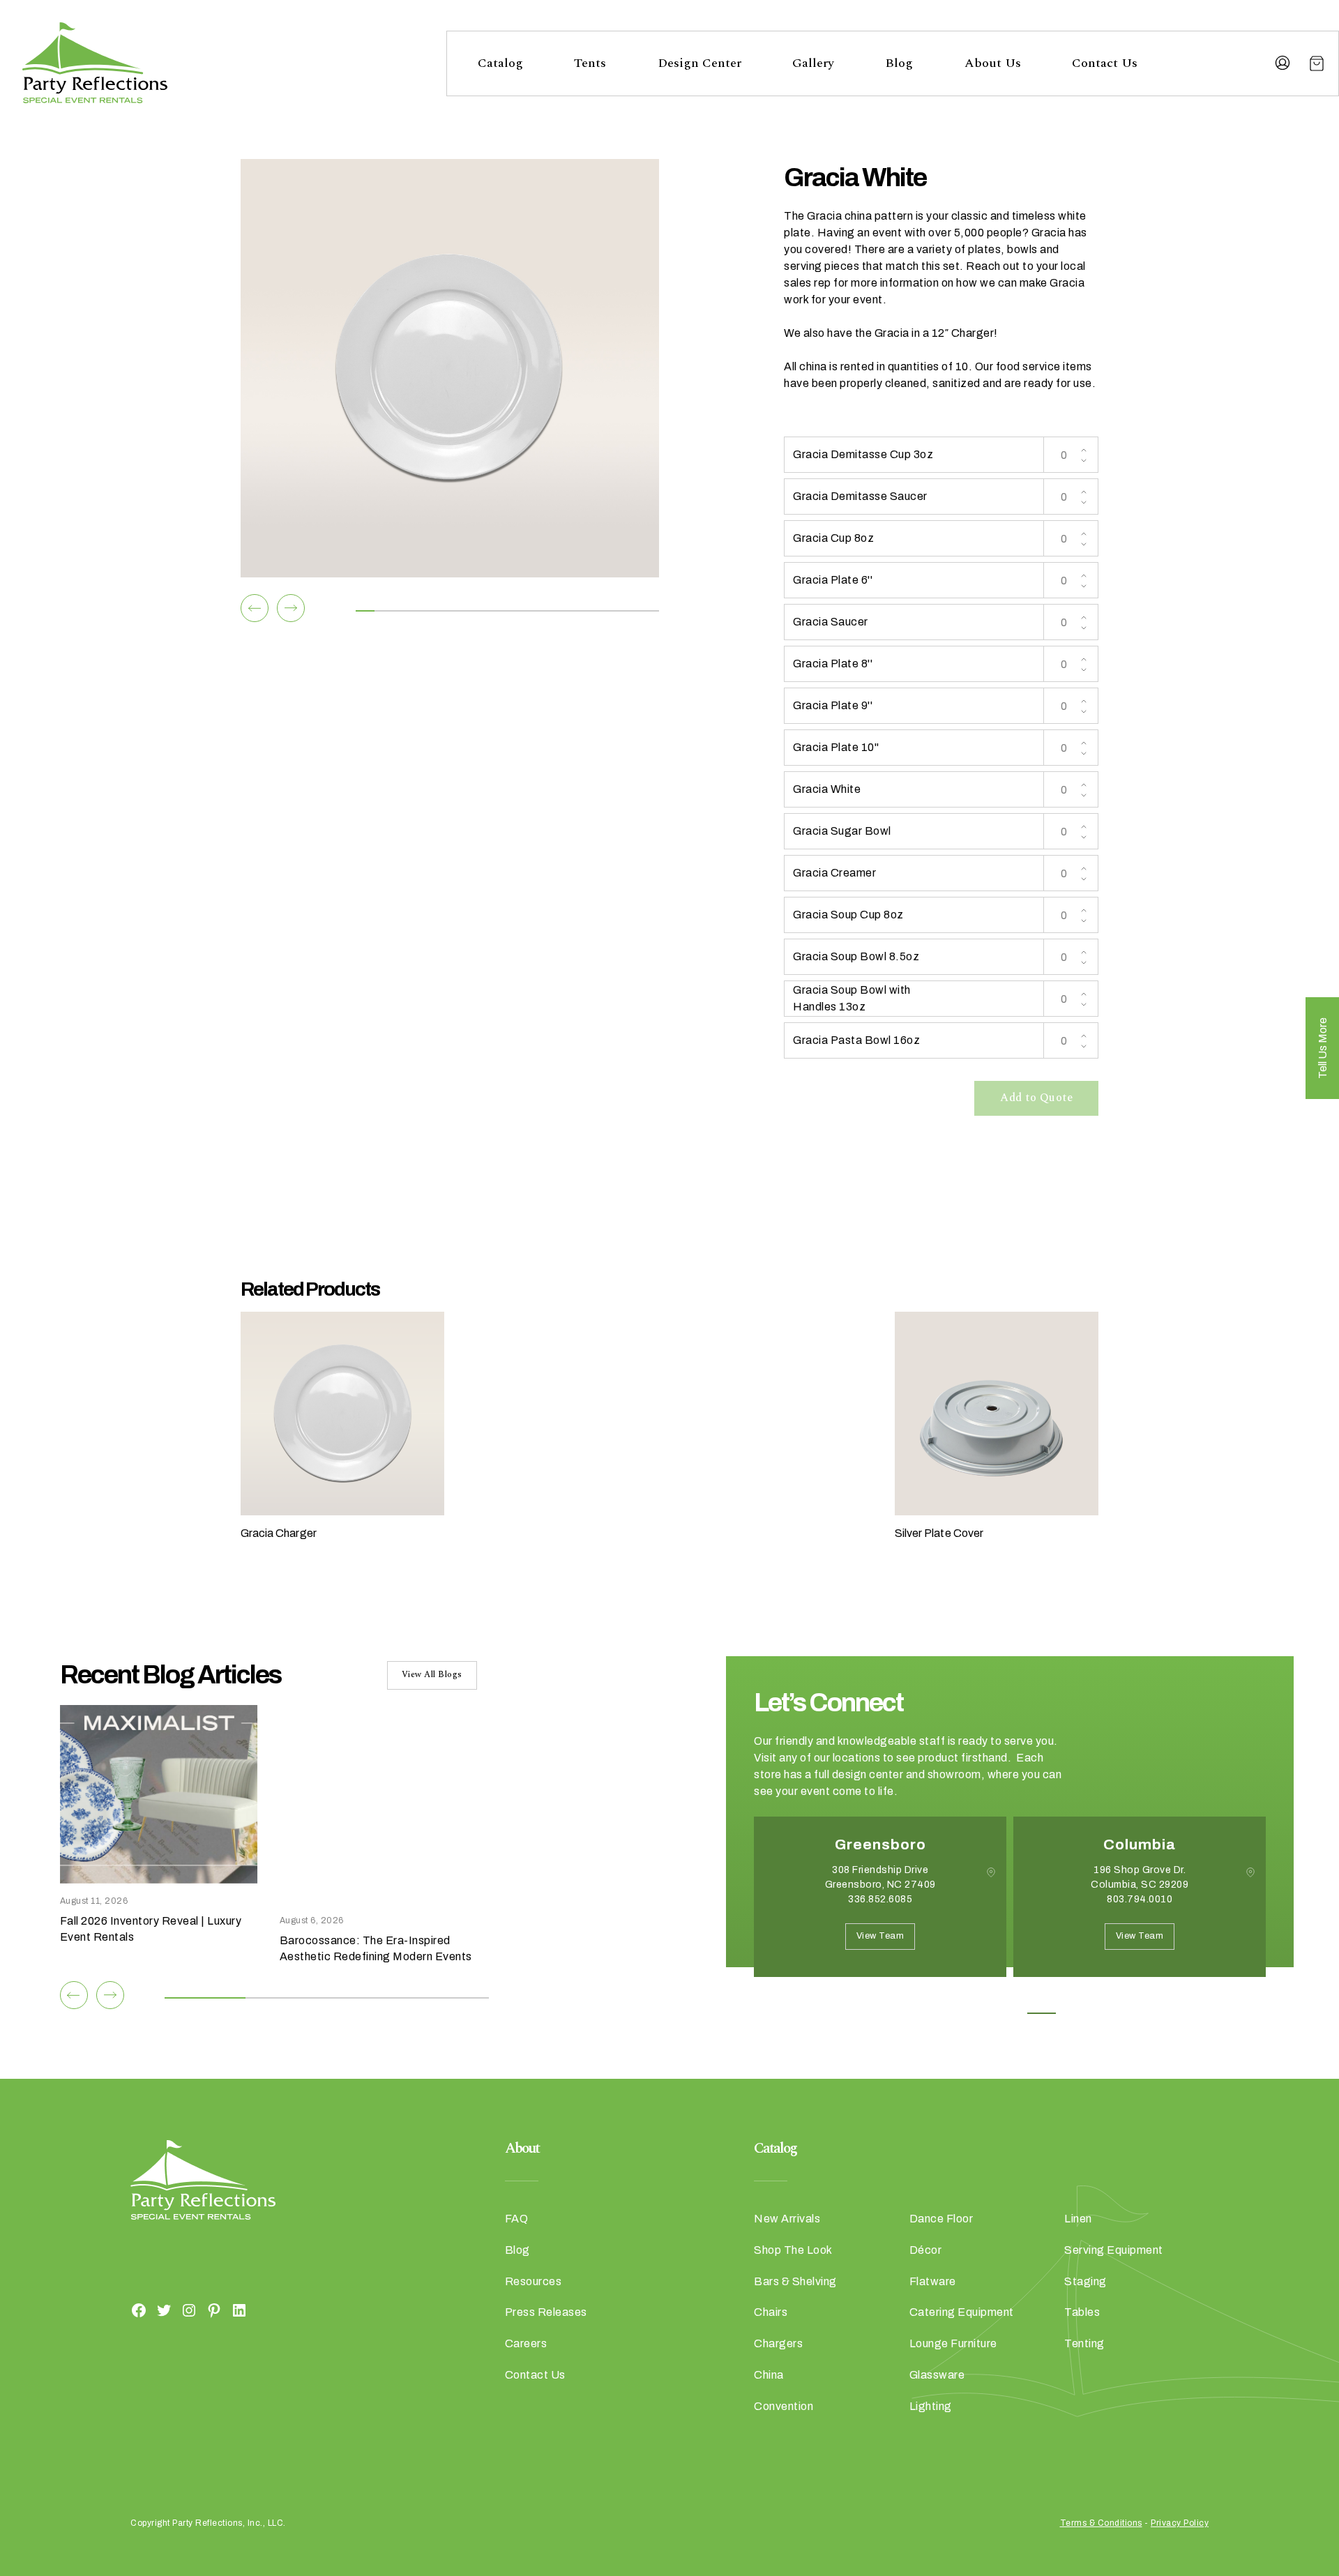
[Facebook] (139, 2310)
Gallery (813, 63)
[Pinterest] (214, 2310)
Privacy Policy (1180, 2523)
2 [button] (979, 2013)
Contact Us (1105, 63)
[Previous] (255, 608)
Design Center (699, 63)
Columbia (1140, 1844)
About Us (993, 63)
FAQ (517, 2219)
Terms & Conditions (1101, 2523)
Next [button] (803, 1998)
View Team (880, 1936)
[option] (880, 1907)
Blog (899, 63)
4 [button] (1042, 2013)
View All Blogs (432, 1675)
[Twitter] (164, 2310)
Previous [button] (764, 1998)
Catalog (500, 63)
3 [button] (1010, 2013)
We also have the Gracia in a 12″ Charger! (891, 333)
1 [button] (947, 2013)
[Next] (291, 608)
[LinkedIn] (239, 2310)
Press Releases (546, 2312)
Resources (534, 2281)
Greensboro (880, 1844)
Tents (590, 63)
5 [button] (1073, 2013)
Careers (526, 2343)
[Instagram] (189, 2310)
